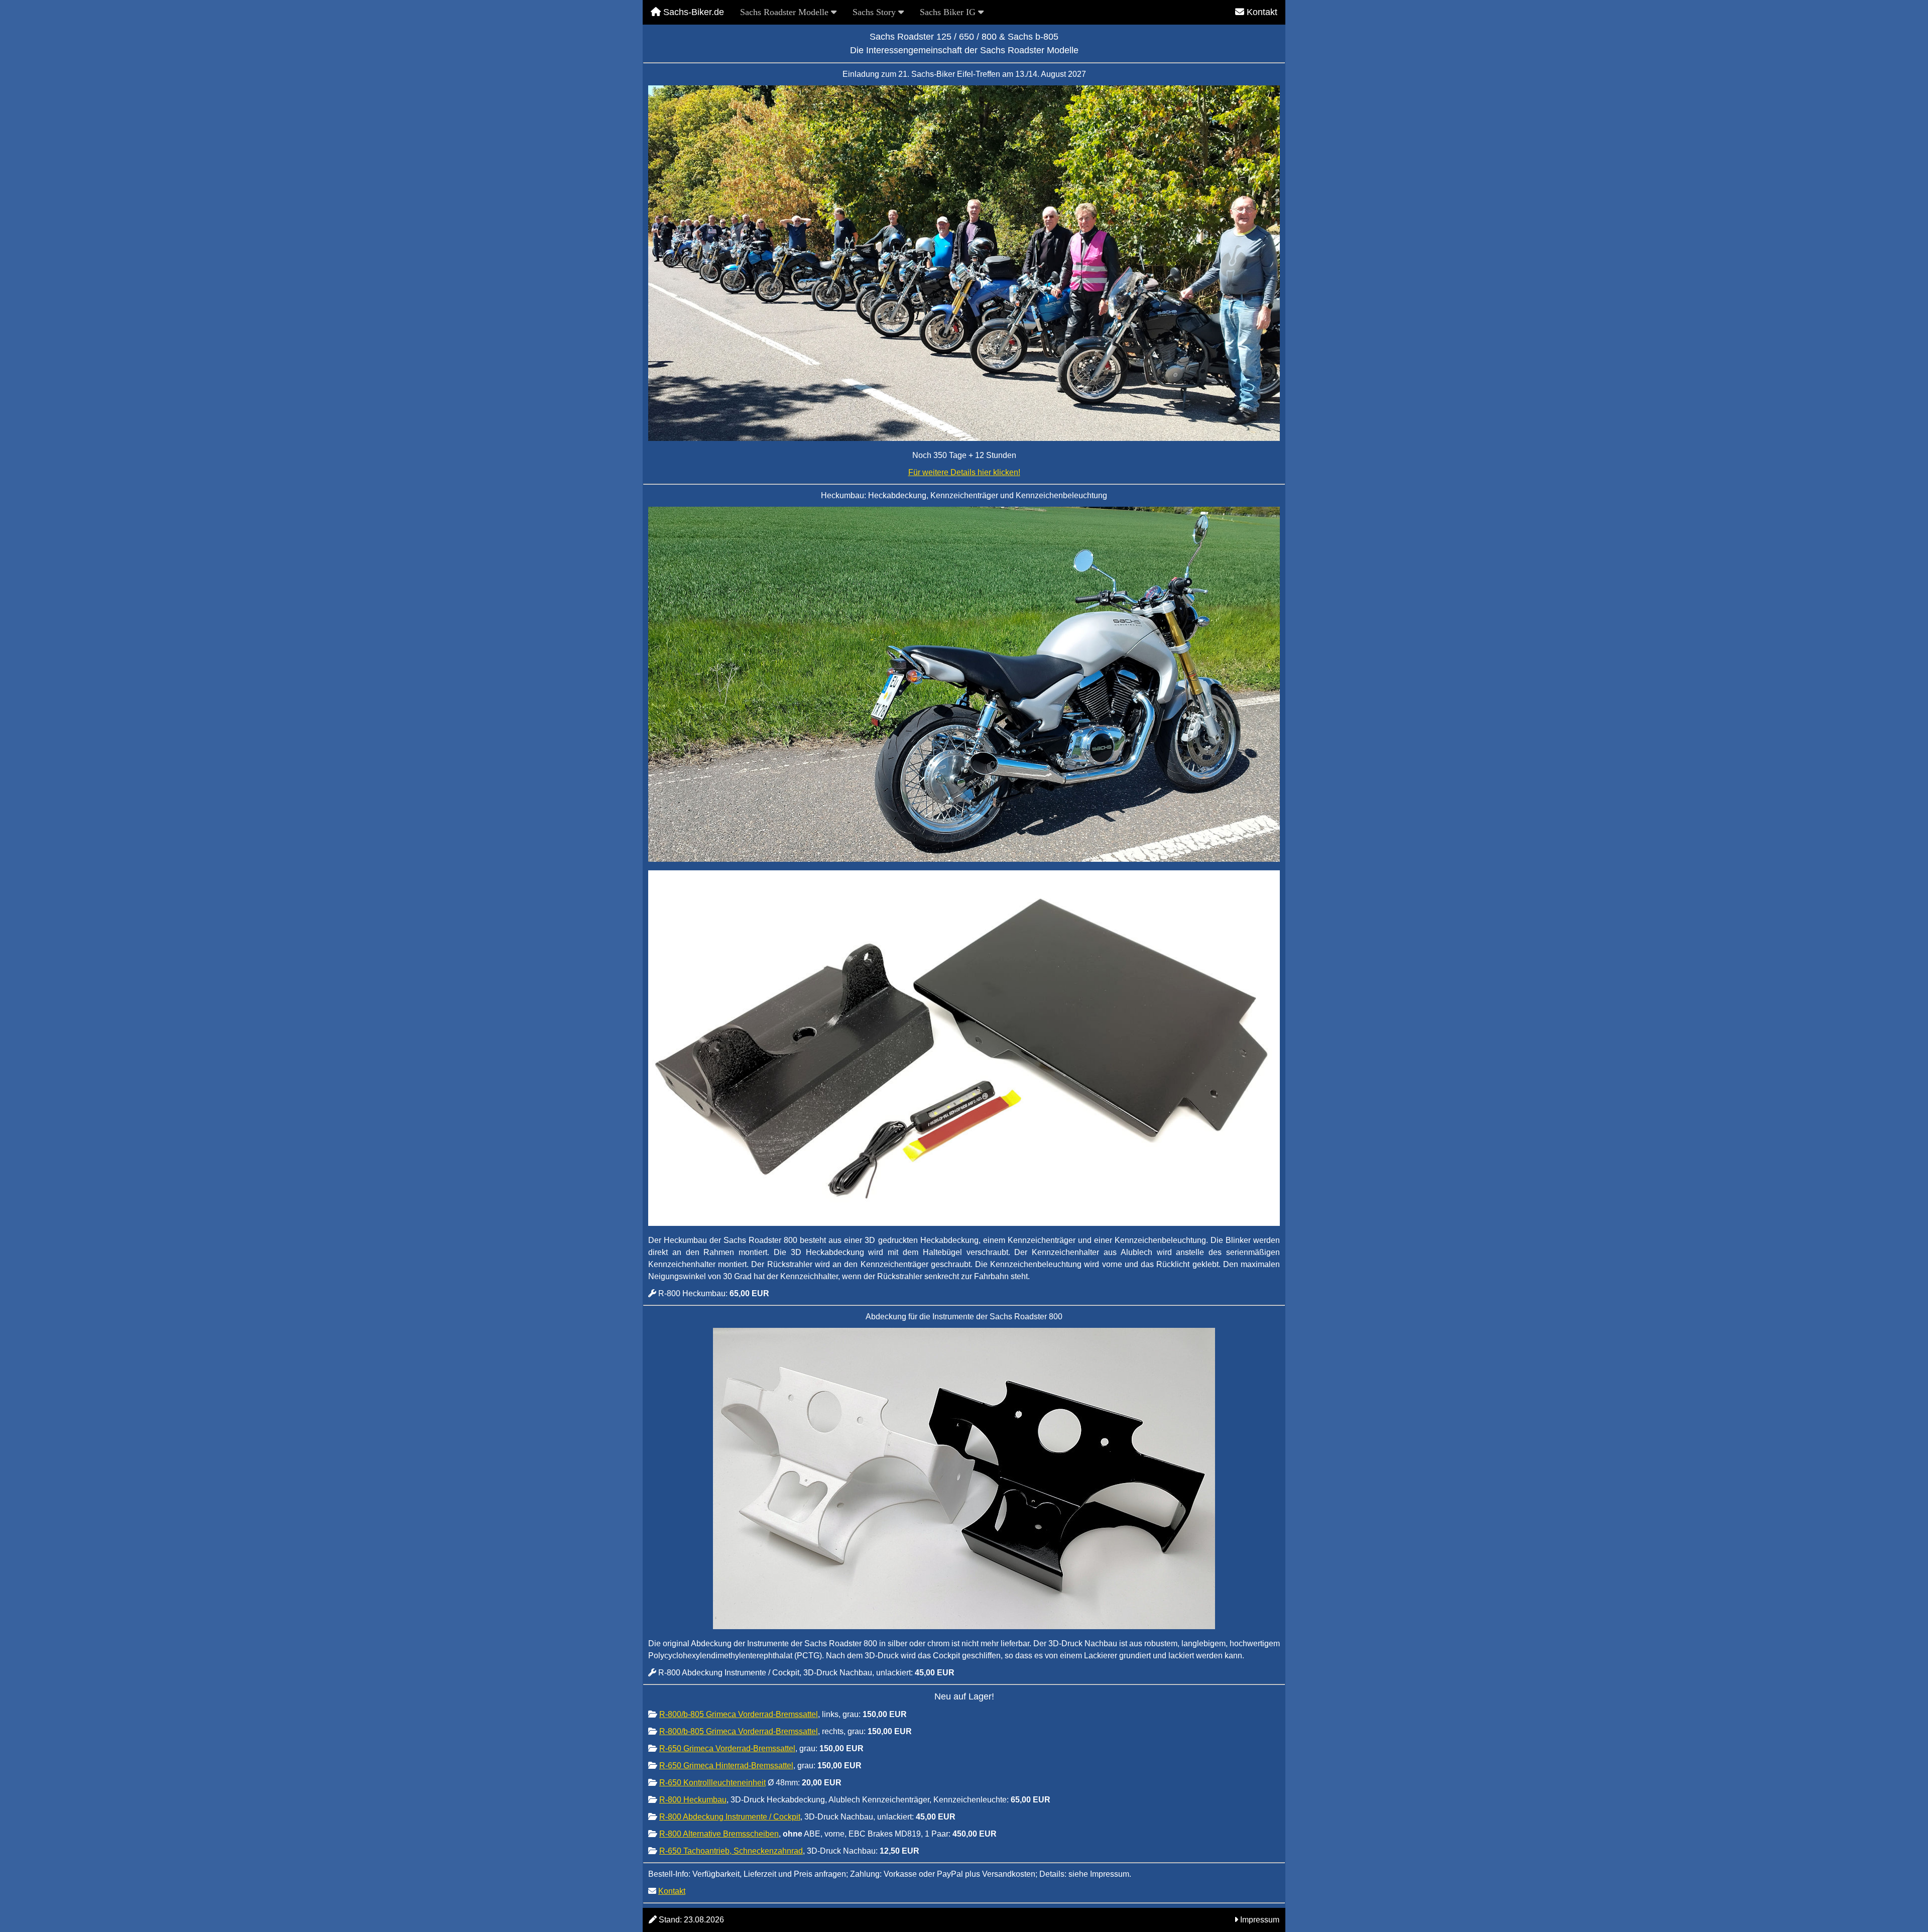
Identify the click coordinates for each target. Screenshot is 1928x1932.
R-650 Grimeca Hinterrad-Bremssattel (726, 1766)
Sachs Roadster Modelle (786, 12)
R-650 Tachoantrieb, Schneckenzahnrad (731, 1851)
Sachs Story (875, 12)
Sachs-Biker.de (692, 12)
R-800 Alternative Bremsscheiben (719, 1834)
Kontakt (1261, 12)
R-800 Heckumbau (693, 1800)
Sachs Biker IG (949, 12)
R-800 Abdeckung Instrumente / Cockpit (730, 1817)
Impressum (1260, 1920)
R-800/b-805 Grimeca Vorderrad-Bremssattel (739, 1714)
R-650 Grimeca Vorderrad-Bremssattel (727, 1748)
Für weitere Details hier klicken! (964, 472)
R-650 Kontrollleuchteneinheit (712, 1783)
